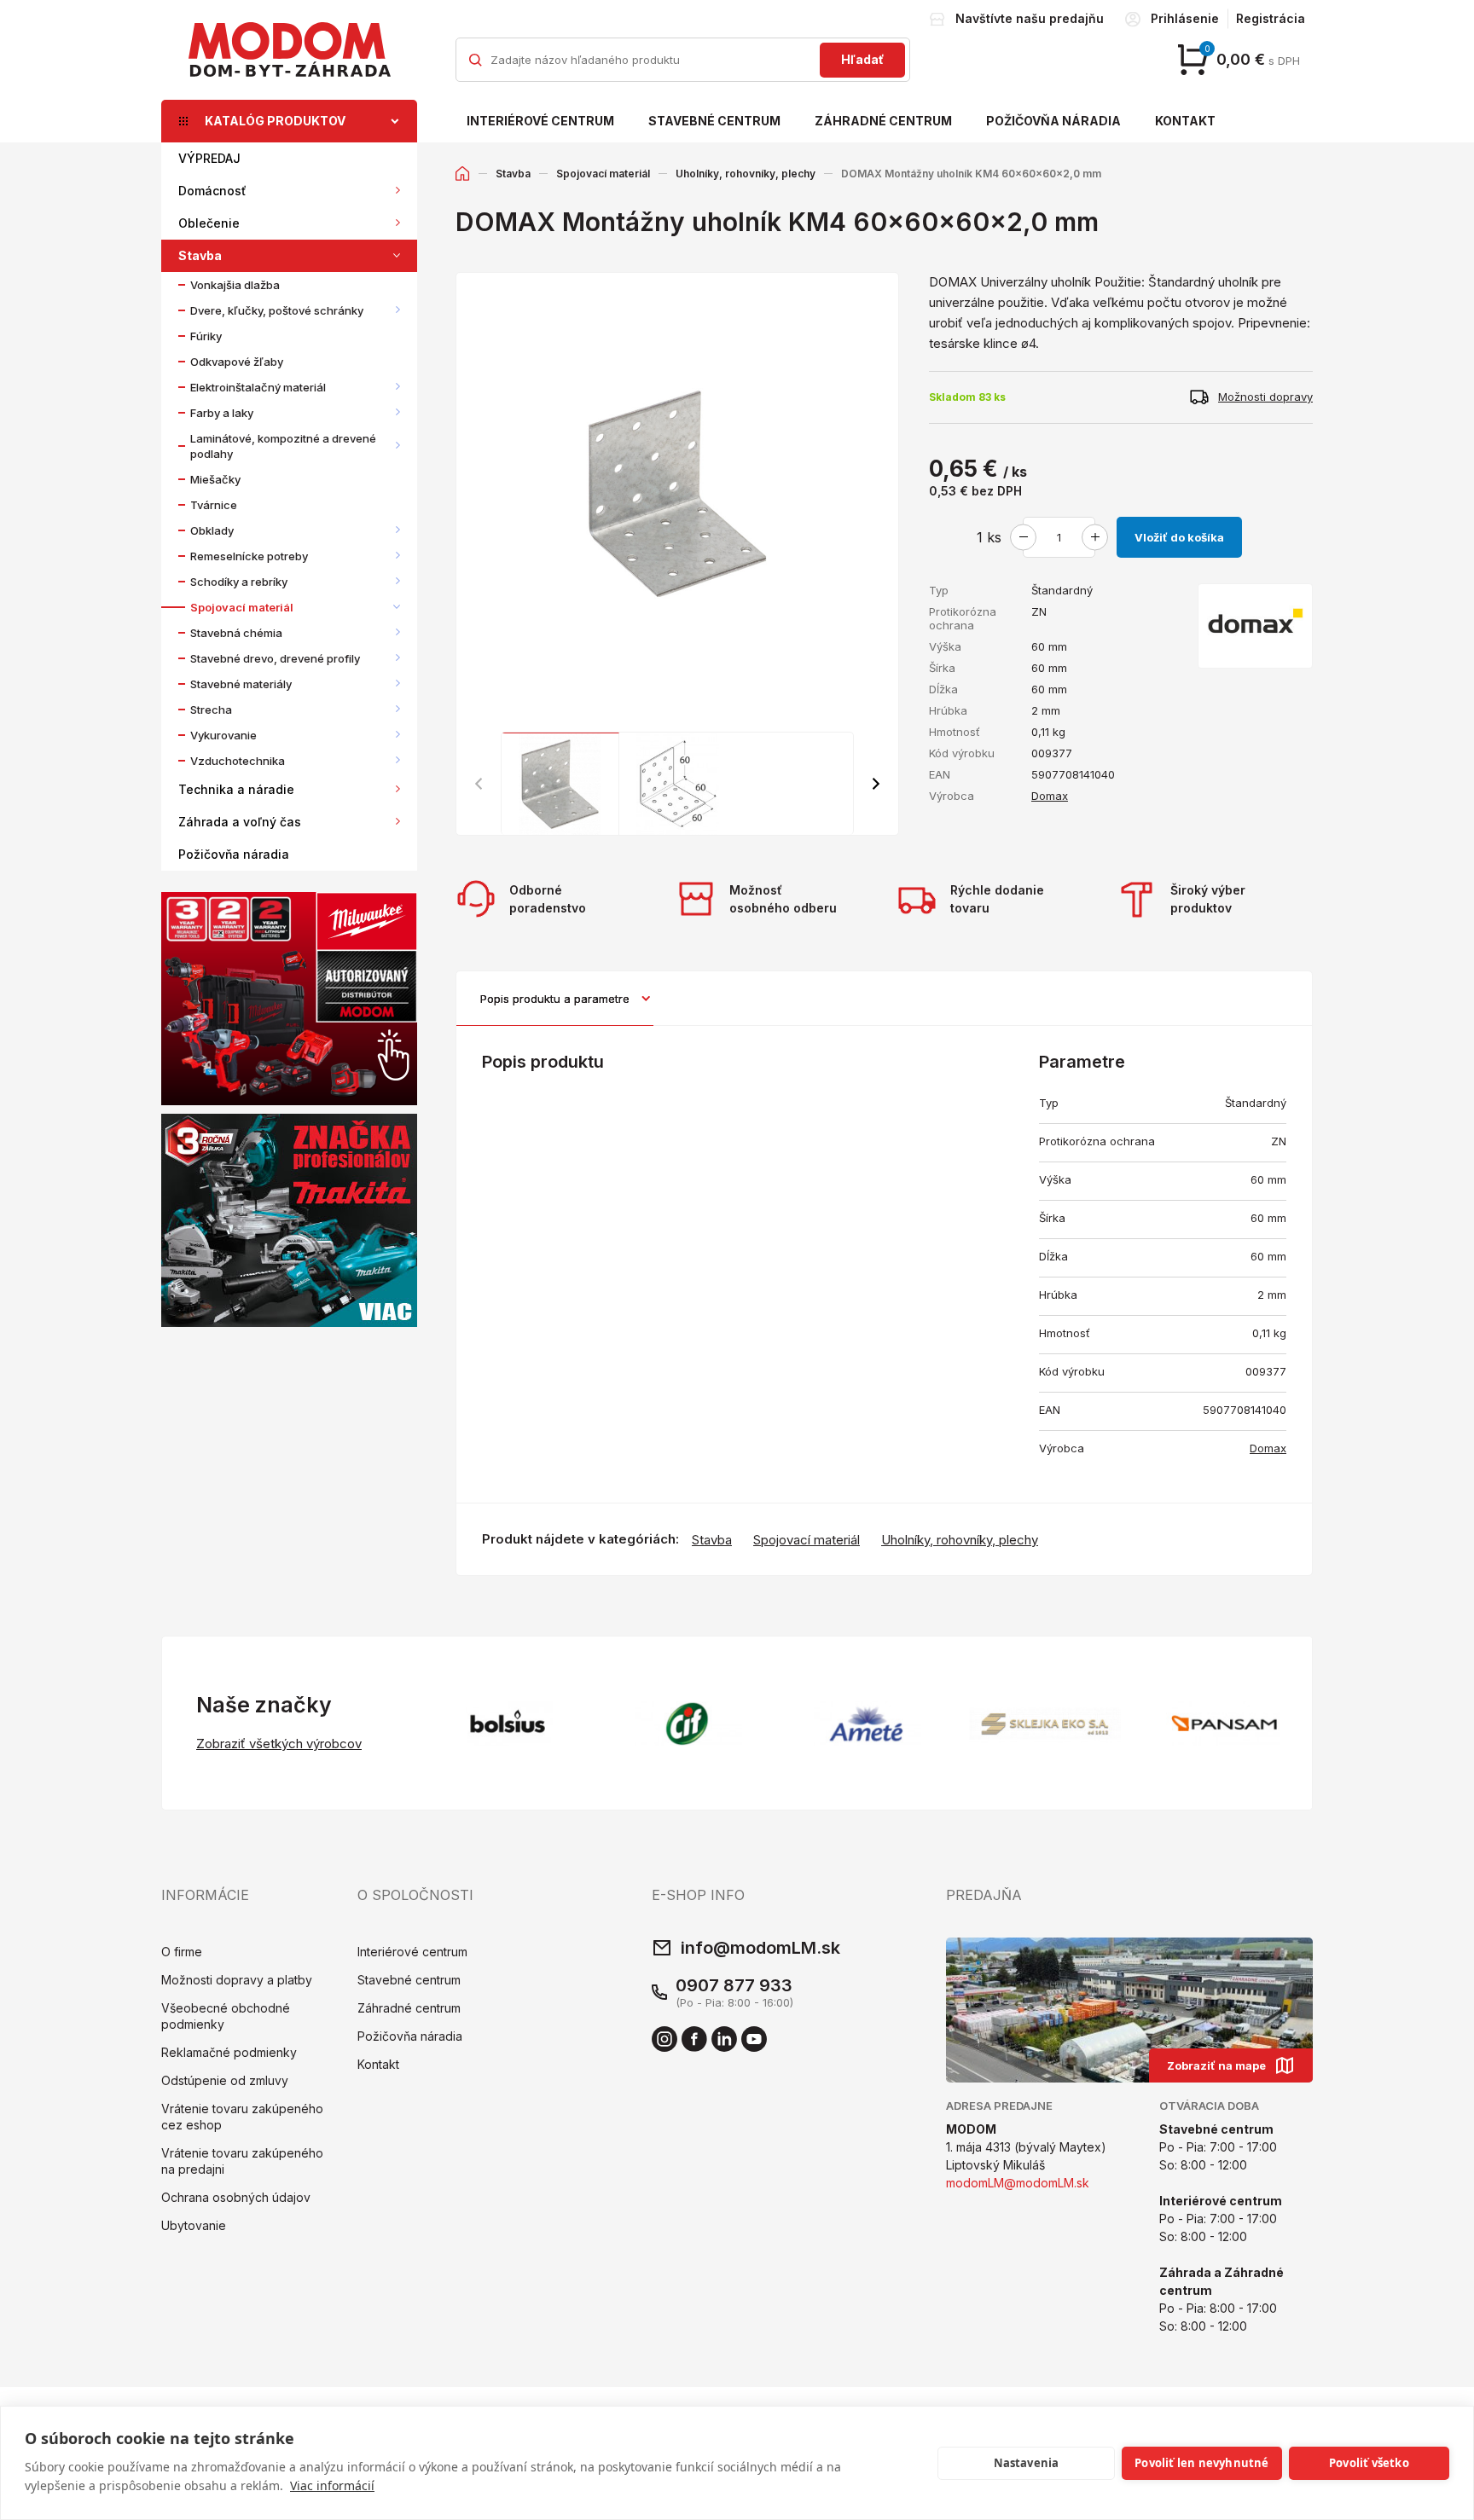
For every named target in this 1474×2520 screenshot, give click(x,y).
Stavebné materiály (241, 684)
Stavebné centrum (714, 121)
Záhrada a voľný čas (240, 822)
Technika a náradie (236, 789)
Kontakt (1185, 121)
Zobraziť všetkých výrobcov (279, 1744)
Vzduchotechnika (238, 761)
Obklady (212, 530)
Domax (1050, 796)
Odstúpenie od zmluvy (225, 2080)
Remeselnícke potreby (249, 556)
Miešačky (215, 479)
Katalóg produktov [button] (275, 121)
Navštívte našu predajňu (1030, 18)
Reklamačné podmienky (229, 2052)
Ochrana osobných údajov (236, 2197)
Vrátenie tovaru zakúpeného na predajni (242, 2161)
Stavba (200, 255)
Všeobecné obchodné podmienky (226, 2016)
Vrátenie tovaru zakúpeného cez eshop (242, 2117)
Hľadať (862, 59)
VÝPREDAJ (209, 158)
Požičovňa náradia (1053, 121)
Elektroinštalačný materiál (258, 387)
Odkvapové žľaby (237, 362)
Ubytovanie (194, 2225)
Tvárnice (214, 505)
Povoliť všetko (1369, 2463)
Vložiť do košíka (1179, 537)
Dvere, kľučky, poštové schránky (277, 310)
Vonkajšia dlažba (235, 285)
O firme (182, 1952)
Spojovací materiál (242, 607)
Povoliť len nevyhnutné (1201, 2463)
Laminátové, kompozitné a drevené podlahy (283, 446)
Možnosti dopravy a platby (237, 1980)
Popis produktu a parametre (555, 999)
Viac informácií (332, 2485)
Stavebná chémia (236, 633)
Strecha (211, 710)
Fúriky (206, 336)
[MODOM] (289, 49)
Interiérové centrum (540, 121)
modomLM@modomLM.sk (1018, 2183)
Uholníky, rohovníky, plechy (746, 174)
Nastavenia (1027, 2463)
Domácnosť (212, 191)
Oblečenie (209, 223)
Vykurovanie (223, 735)
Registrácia (1271, 18)
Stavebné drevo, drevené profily (275, 658)
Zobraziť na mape (1216, 2065)
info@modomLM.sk (760, 1948)
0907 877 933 (734, 1985)
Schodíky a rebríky (239, 582)
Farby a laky (222, 413)
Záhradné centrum (883, 121)
